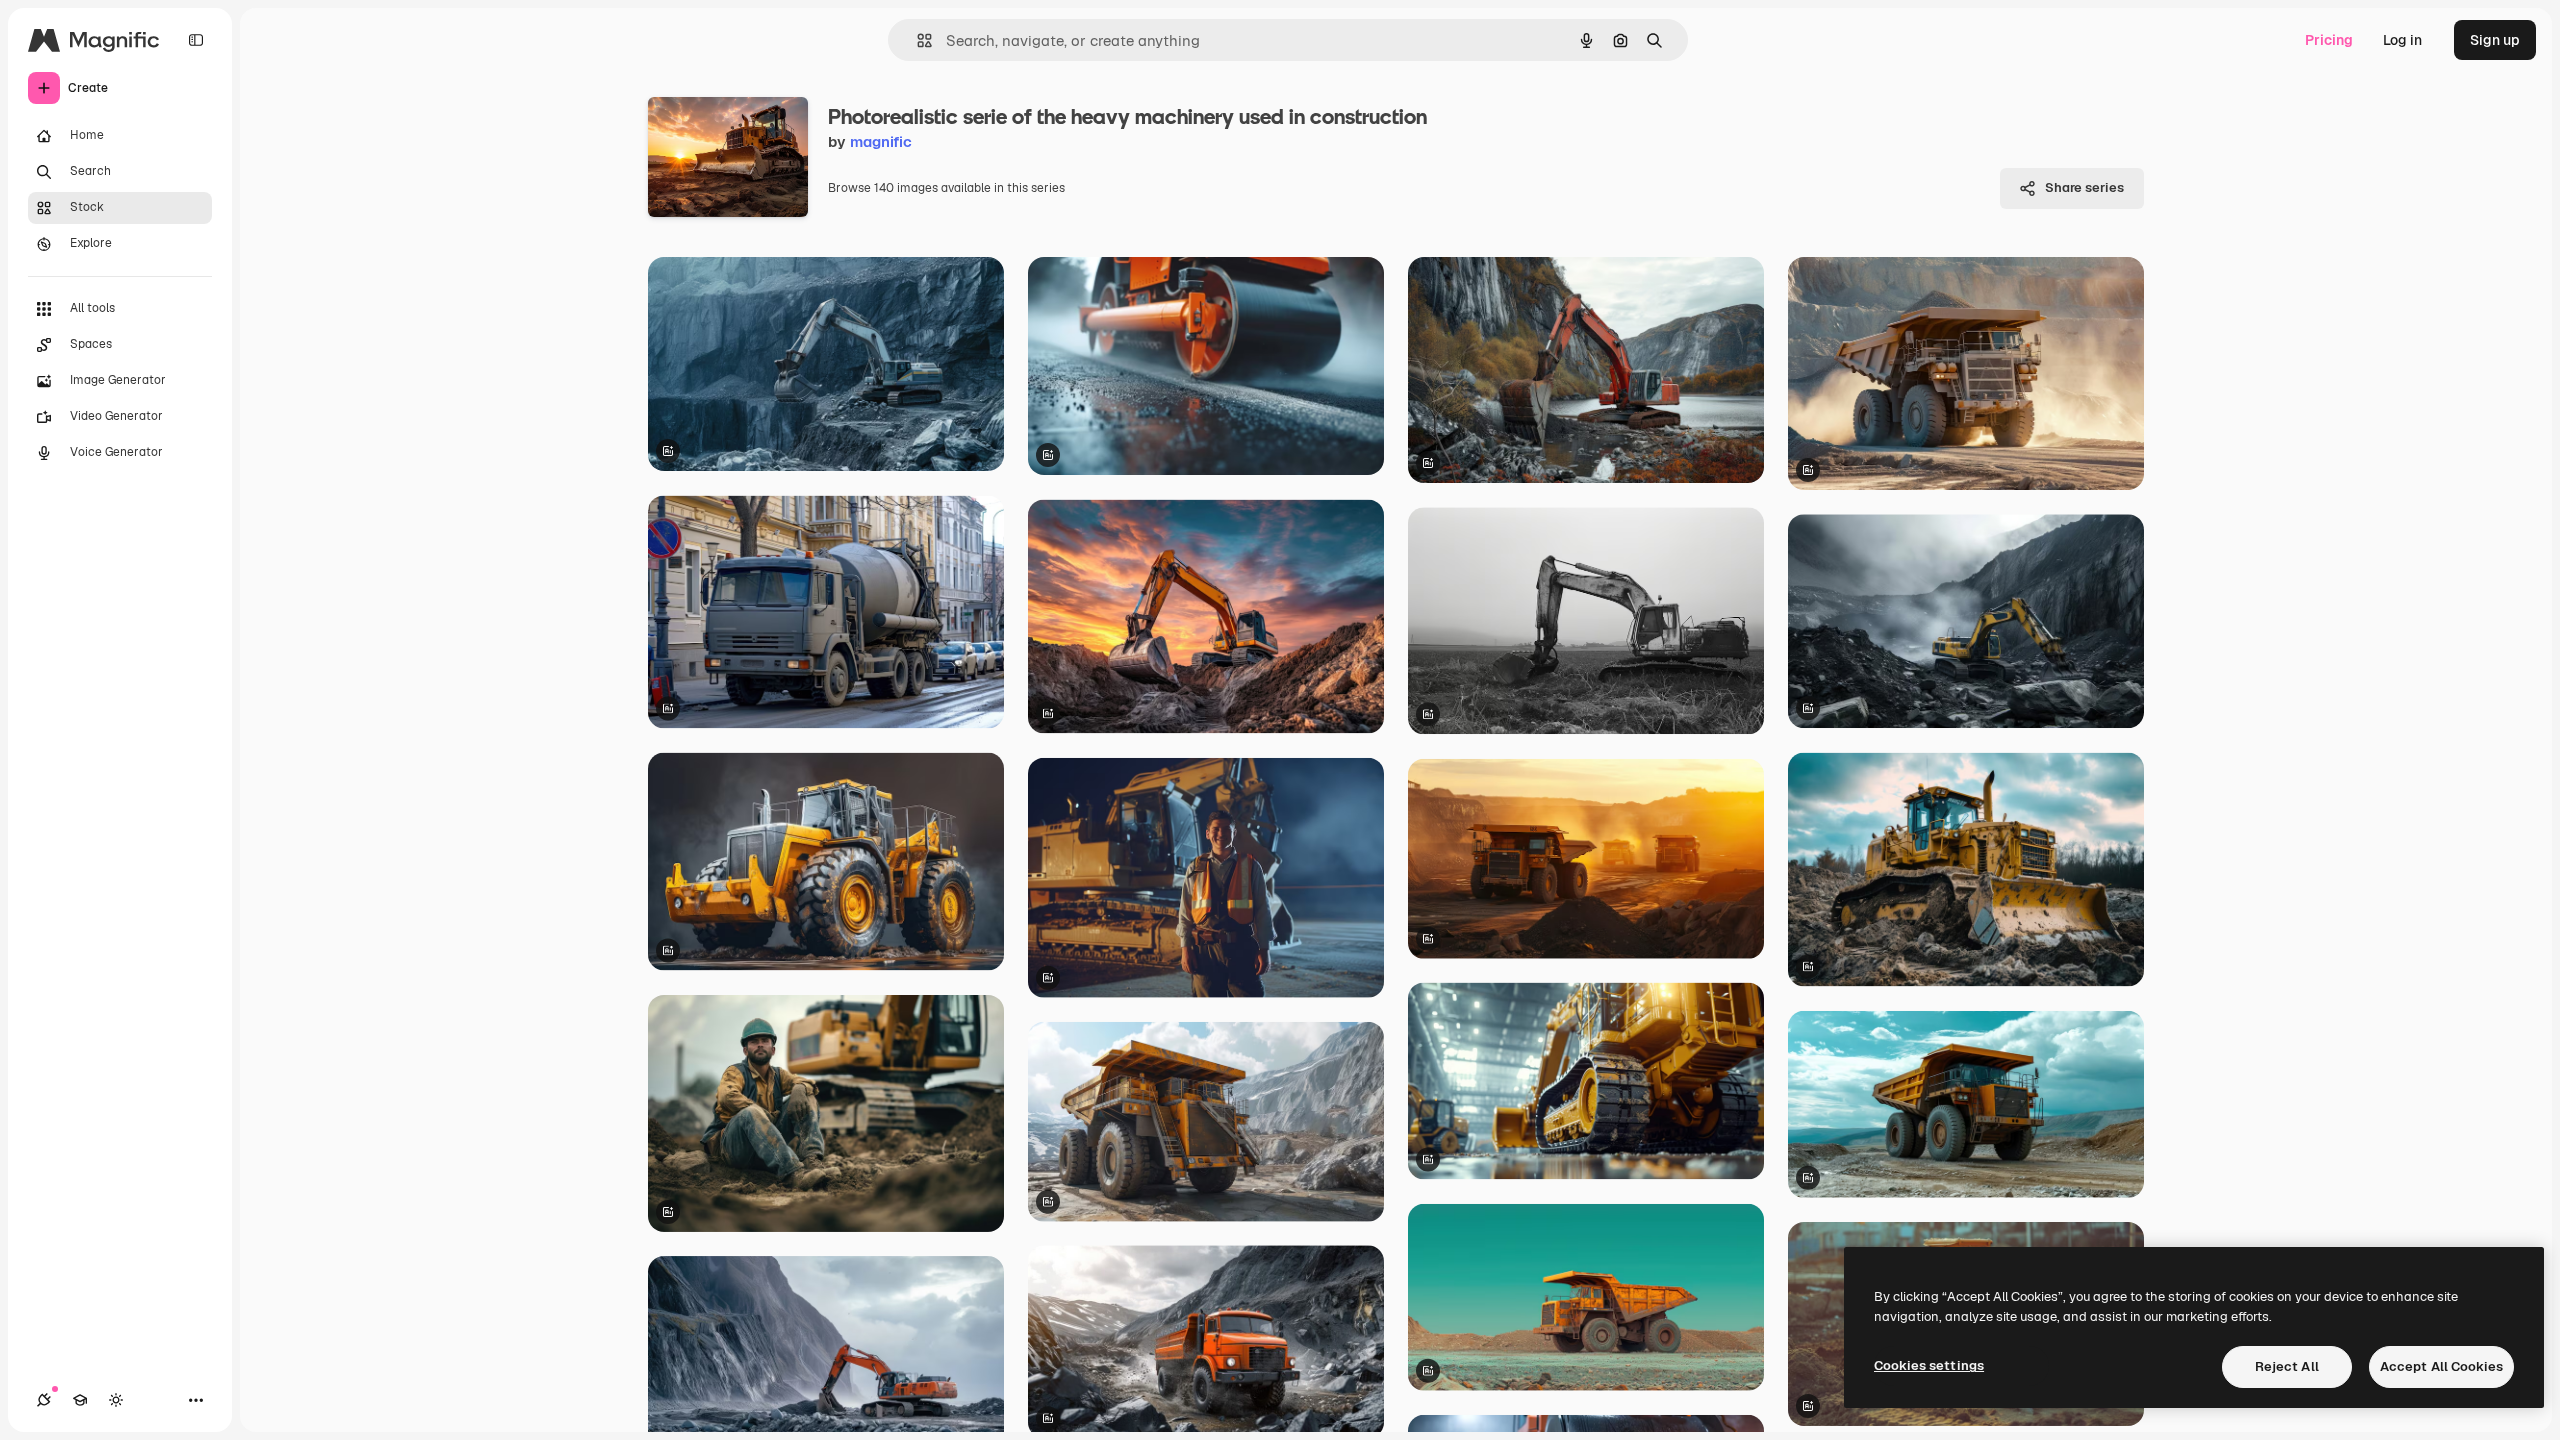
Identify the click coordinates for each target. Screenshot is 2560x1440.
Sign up (2495, 40)
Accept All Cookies (2441, 1366)
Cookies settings (1929, 1365)
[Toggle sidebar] (196, 40)
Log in (2402, 40)
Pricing (2329, 40)
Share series (2084, 187)
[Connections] (44, 1400)
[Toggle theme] (116, 1400)
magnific (881, 141)
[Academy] (80, 1400)
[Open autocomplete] (916, 40)
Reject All (2287, 1366)
